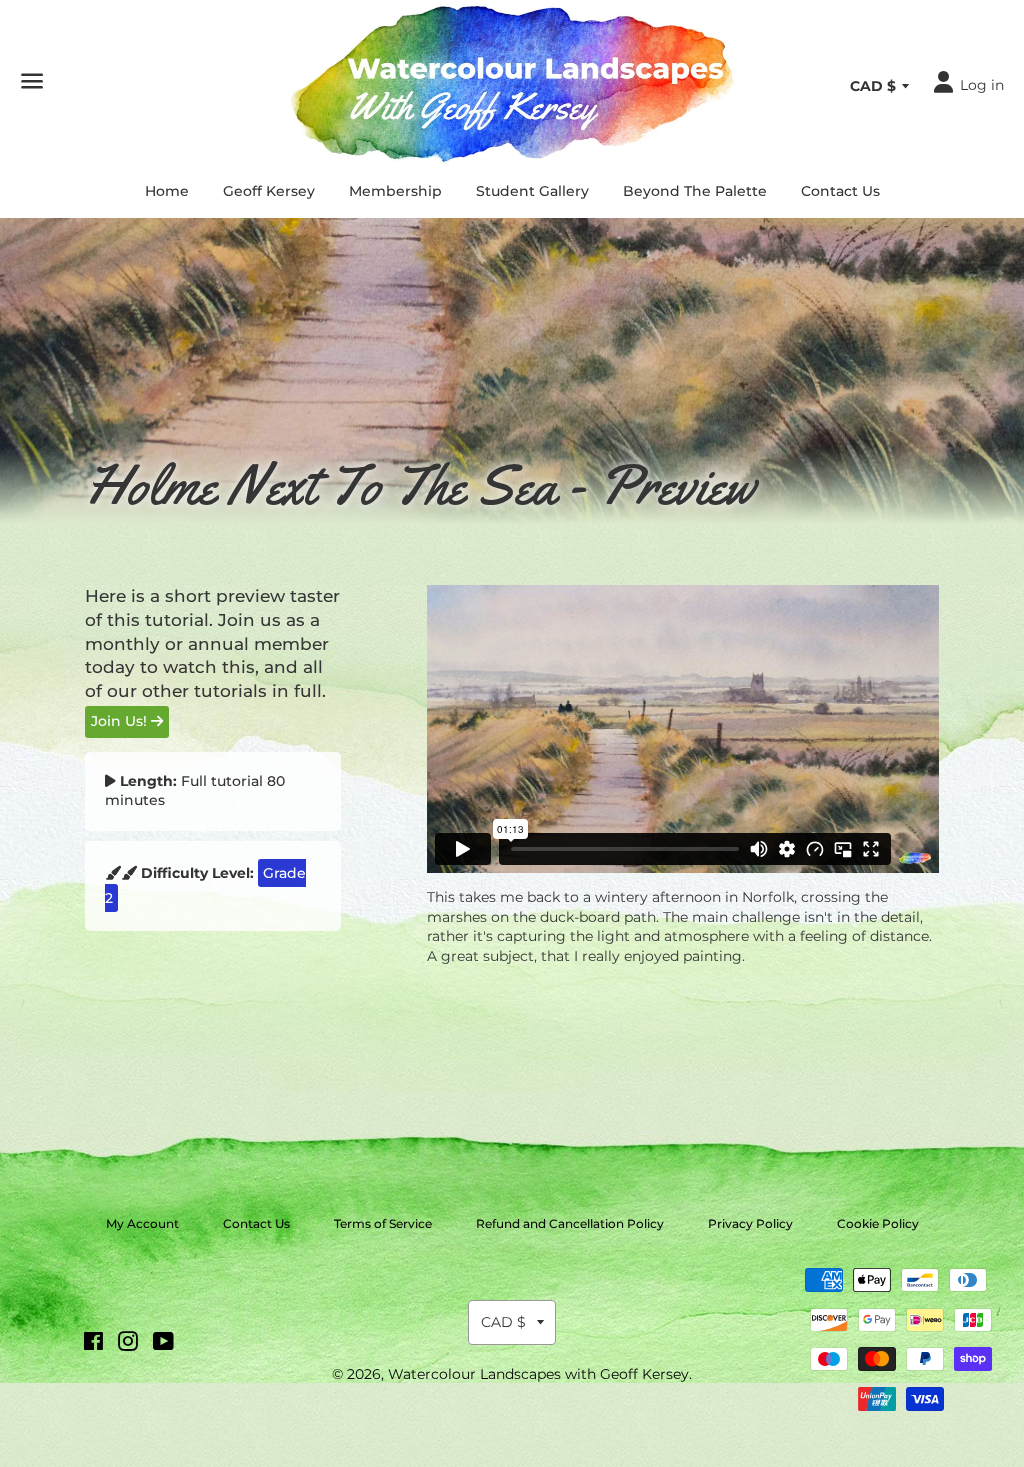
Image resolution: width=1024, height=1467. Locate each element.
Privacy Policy (750, 1223)
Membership (395, 191)
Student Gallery (532, 191)
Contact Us (840, 191)
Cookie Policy (878, 1223)
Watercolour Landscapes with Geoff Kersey (538, 1374)
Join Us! (121, 721)
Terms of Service (383, 1223)
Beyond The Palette (695, 191)
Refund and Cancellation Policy (570, 1223)
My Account (142, 1223)
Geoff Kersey (269, 191)
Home (167, 191)
